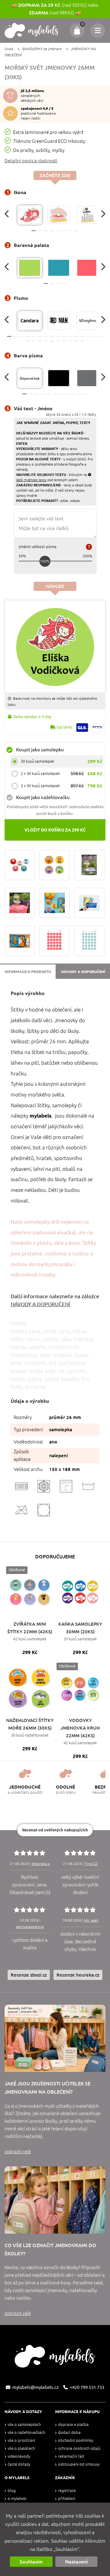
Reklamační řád (71, 2456)
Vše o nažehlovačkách (26, 2432)
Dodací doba (69, 2432)
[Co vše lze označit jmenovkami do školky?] (55, 2200)
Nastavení (76, 2562)
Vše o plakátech (21, 2448)
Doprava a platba (73, 2425)
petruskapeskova (30, 1927)
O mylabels (17, 2499)
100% (45, 561)
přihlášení (67, 2499)
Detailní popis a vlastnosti (31, 161)
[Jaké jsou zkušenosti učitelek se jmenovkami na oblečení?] (55, 2038)
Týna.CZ (91, 1864)
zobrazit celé (18, 2152)
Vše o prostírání (21, 2440)
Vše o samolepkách (24, 2425)
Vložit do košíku (55, 830)
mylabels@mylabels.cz (35, 2387)
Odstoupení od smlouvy (79, 2464)
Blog (12, 2491)
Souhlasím (31, 2562)
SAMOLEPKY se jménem (42, 49)
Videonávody (19, 2456)
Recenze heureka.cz (78, 1975)
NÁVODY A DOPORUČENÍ (40, 1304)
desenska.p (41, 1864)
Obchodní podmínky (76, 2440)
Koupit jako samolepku (40, 750)
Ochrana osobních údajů (79, 2448)
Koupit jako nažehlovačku (43, 797)
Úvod (9, 49)
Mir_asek (91, 1920)
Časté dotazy (19, 2464)
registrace (67, 2491)
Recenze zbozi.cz (29, 1975)
